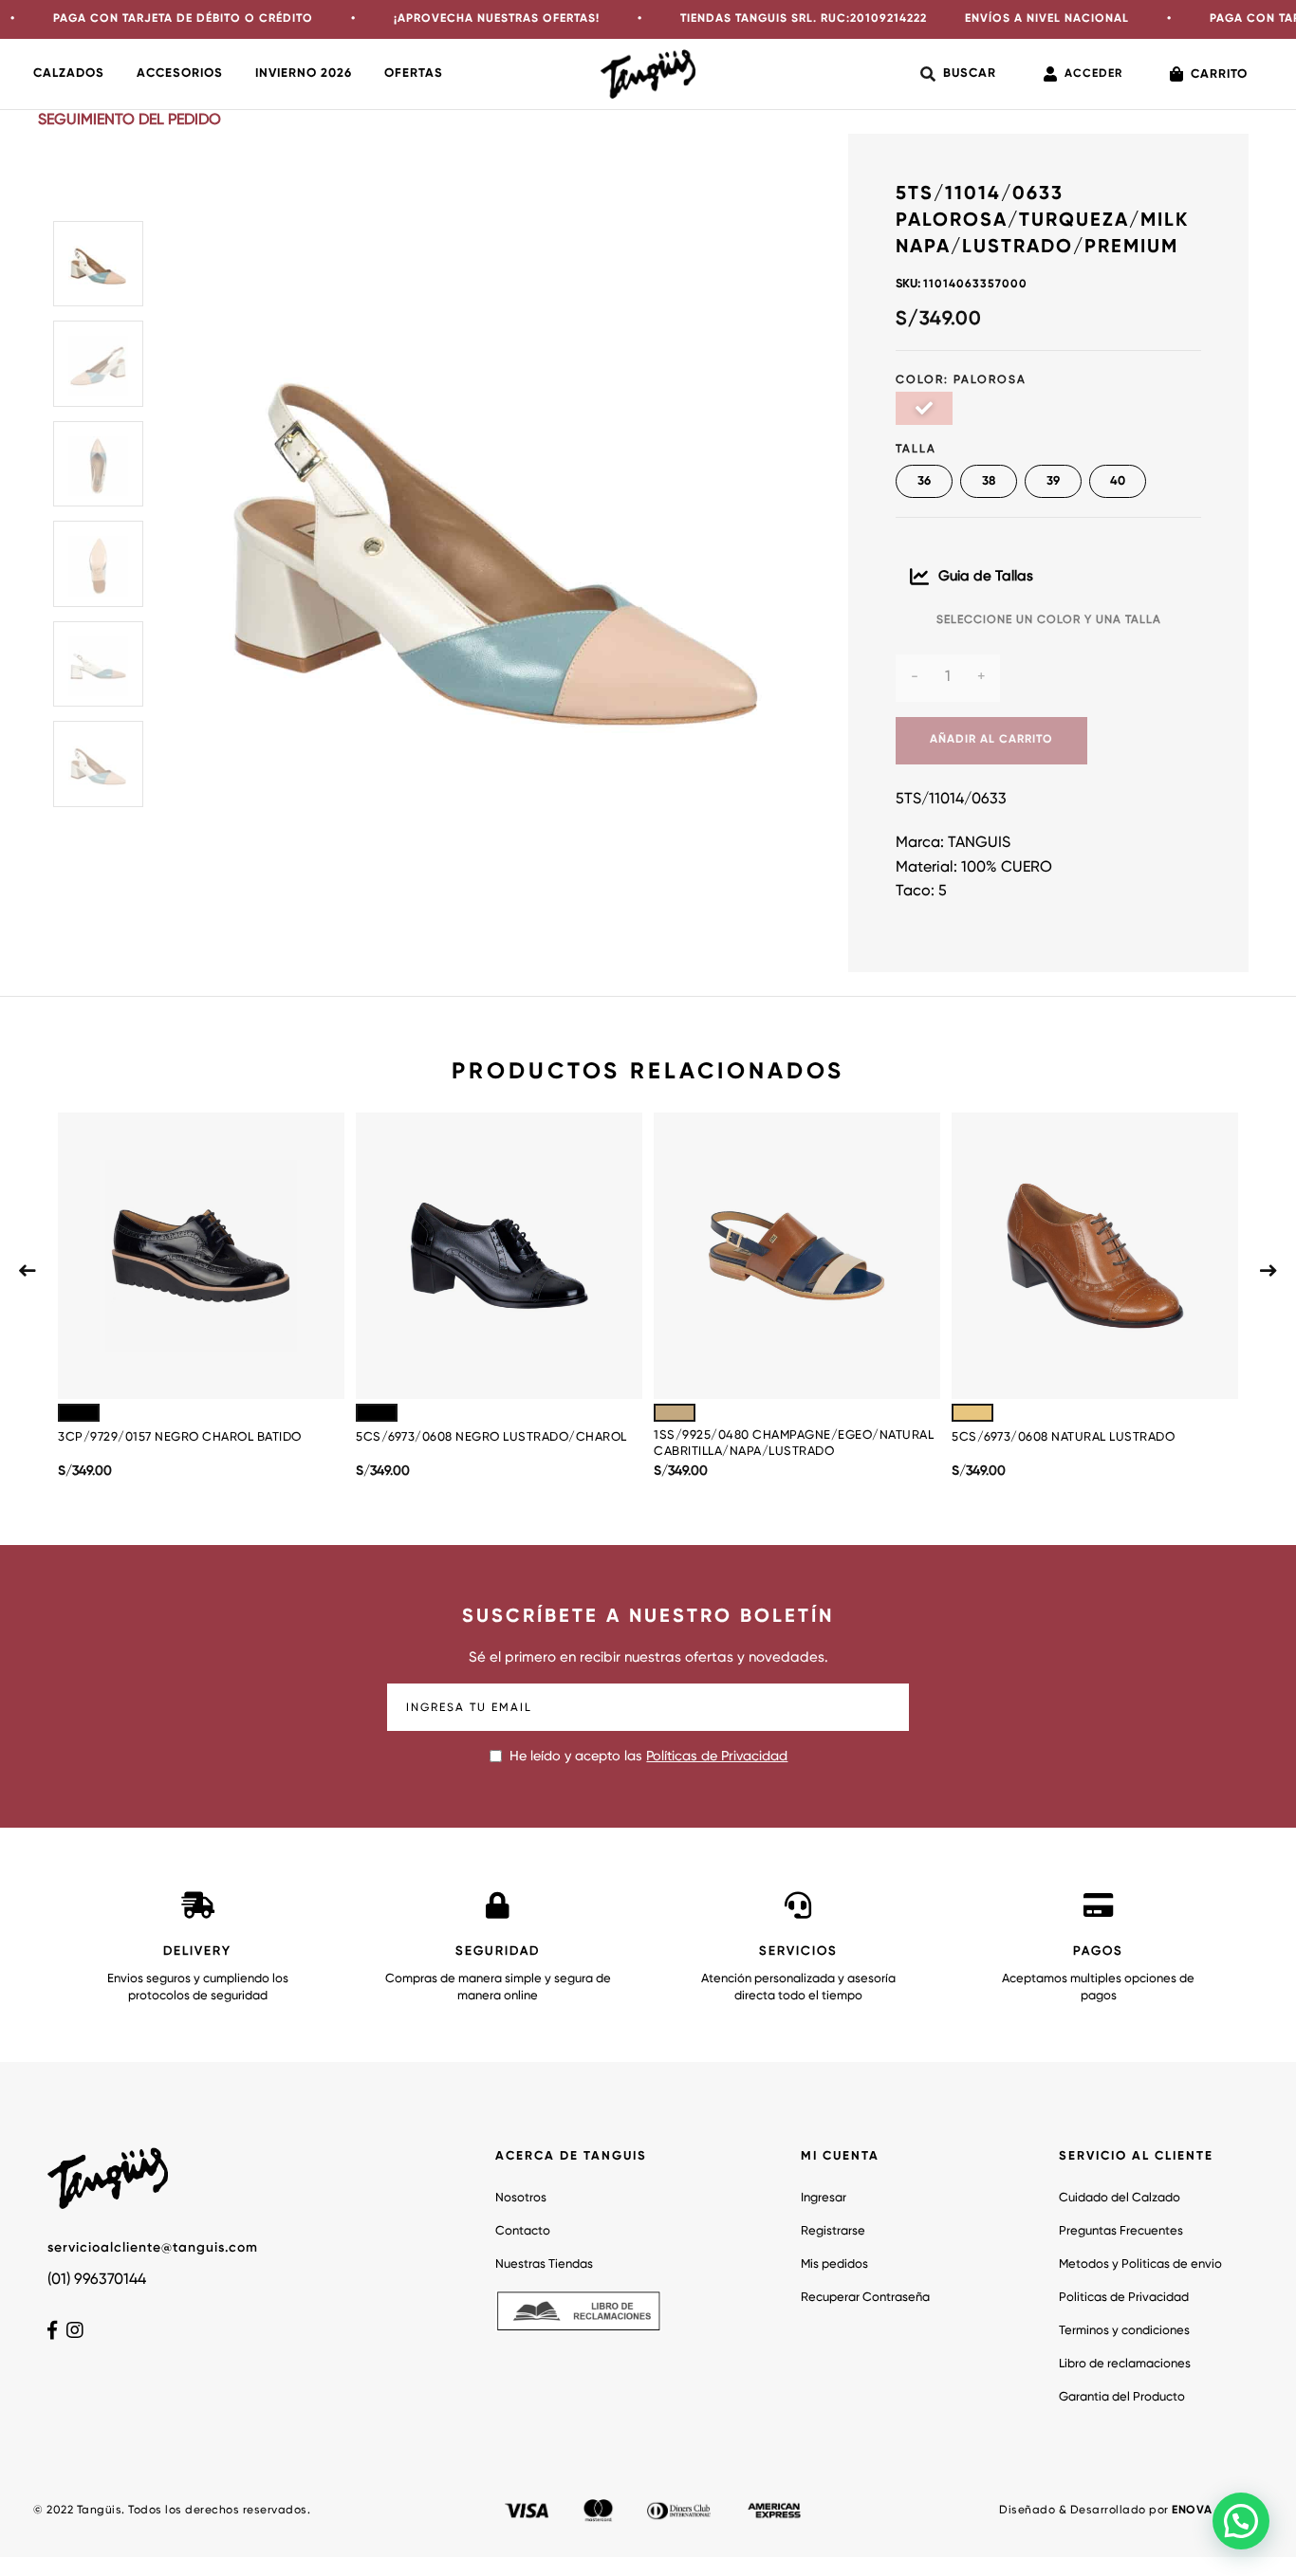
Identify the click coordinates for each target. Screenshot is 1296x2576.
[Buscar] (958, 74)
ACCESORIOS (180, 74)
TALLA (916, 450)
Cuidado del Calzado (1120, 2198)
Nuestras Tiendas (544, 2264)
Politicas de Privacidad (1124, 2298)
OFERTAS (414, 74)
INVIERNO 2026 (304, 74)
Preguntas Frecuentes (1121, 2231)
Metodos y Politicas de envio (1140, 2264)
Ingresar (824, 2198)
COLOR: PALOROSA (961, 380)
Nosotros (521, 2198)
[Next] (1268, 1270)
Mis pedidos (834, 2264)
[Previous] (28, 1270)
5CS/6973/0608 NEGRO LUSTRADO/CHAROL (491, 1437)
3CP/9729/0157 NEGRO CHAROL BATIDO (180, 1437)
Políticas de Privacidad (717, 1757)
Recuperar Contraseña (865, 2298)
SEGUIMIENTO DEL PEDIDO (130, 120)
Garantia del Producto (1122, 2397)
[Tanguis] (648, 74)
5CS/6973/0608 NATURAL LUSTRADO (1063, 1437)
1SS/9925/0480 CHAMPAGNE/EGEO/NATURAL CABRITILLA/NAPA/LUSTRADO (794, 1444)
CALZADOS (69, 74)
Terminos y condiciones (1124, 2331)
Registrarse (833, 2231)
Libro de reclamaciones (1125, 2364)
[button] (1241, 2521)
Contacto (523, 2231)
